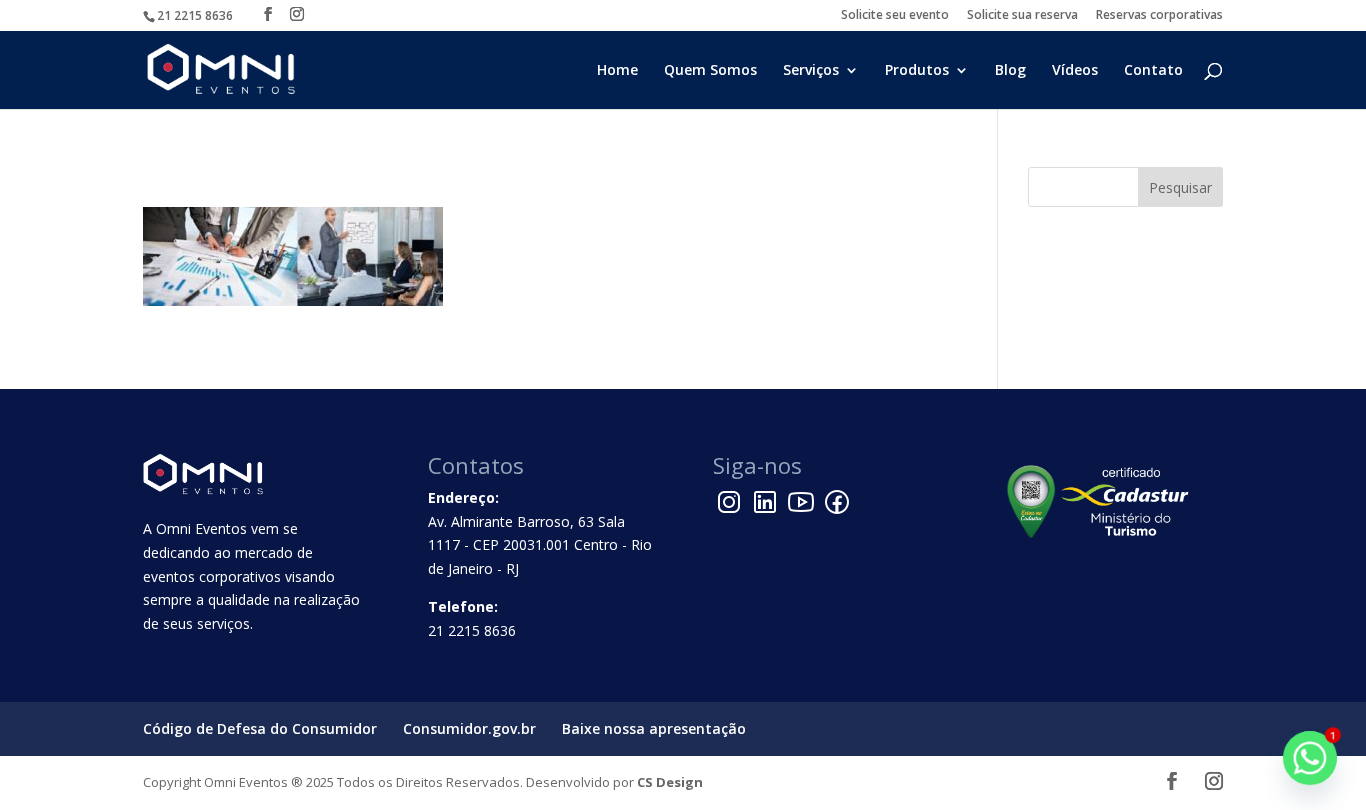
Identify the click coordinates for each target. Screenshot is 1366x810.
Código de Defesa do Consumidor (260, 728)
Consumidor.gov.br (469, 728)
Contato (1153, 71)
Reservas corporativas (1159, 16)
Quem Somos (710, 71)
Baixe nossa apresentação (654, 728)
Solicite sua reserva (1022, 16)
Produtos (917, 71)
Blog (1010, 71)
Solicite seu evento (895, 16)
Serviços (811, 71)
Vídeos (1075, 71)
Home (617, 71)
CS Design (670, 782)
